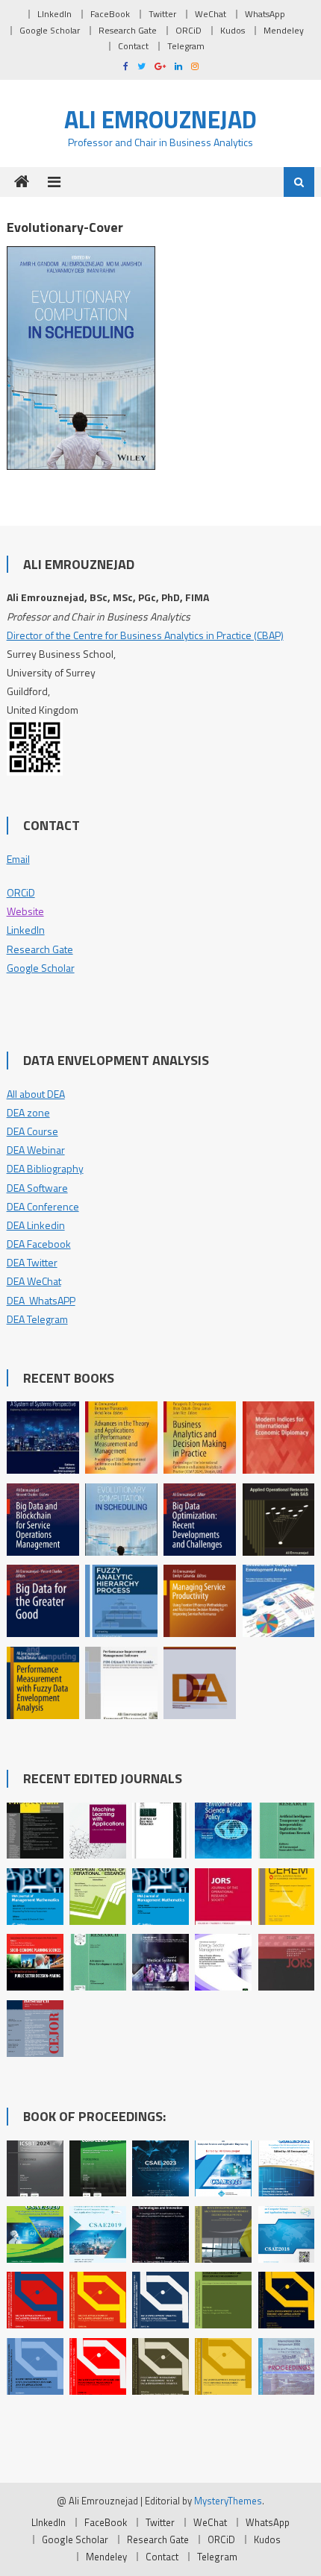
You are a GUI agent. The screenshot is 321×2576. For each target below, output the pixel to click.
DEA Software (37, 1188)
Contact (133, 46)
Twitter (162, 14)
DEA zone (28, 1112)
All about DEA (36, 1094)
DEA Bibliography (45, 1168)
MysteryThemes (228, 2501)
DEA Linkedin (36, 1225)
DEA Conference (43, 1206)
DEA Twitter (32, 1262)
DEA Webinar (36, 1150)
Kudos (233, 30)
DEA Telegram (37, 1319)
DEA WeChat (34, 1281)
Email (18, 859)
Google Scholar (50, 30)
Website (25, 911)
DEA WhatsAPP (41, 1300)
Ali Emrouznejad (160, 119)
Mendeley (284, 30)
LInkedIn (54, 14)
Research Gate (128, 30)
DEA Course (32, 1131)
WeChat (211, 14)
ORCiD (188, 30)
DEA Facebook (39, 1244)
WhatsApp (265, 14)
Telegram (186, 46)
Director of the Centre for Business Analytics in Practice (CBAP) (145, 635)
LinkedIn (26, 930)
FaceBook (110, 14)
